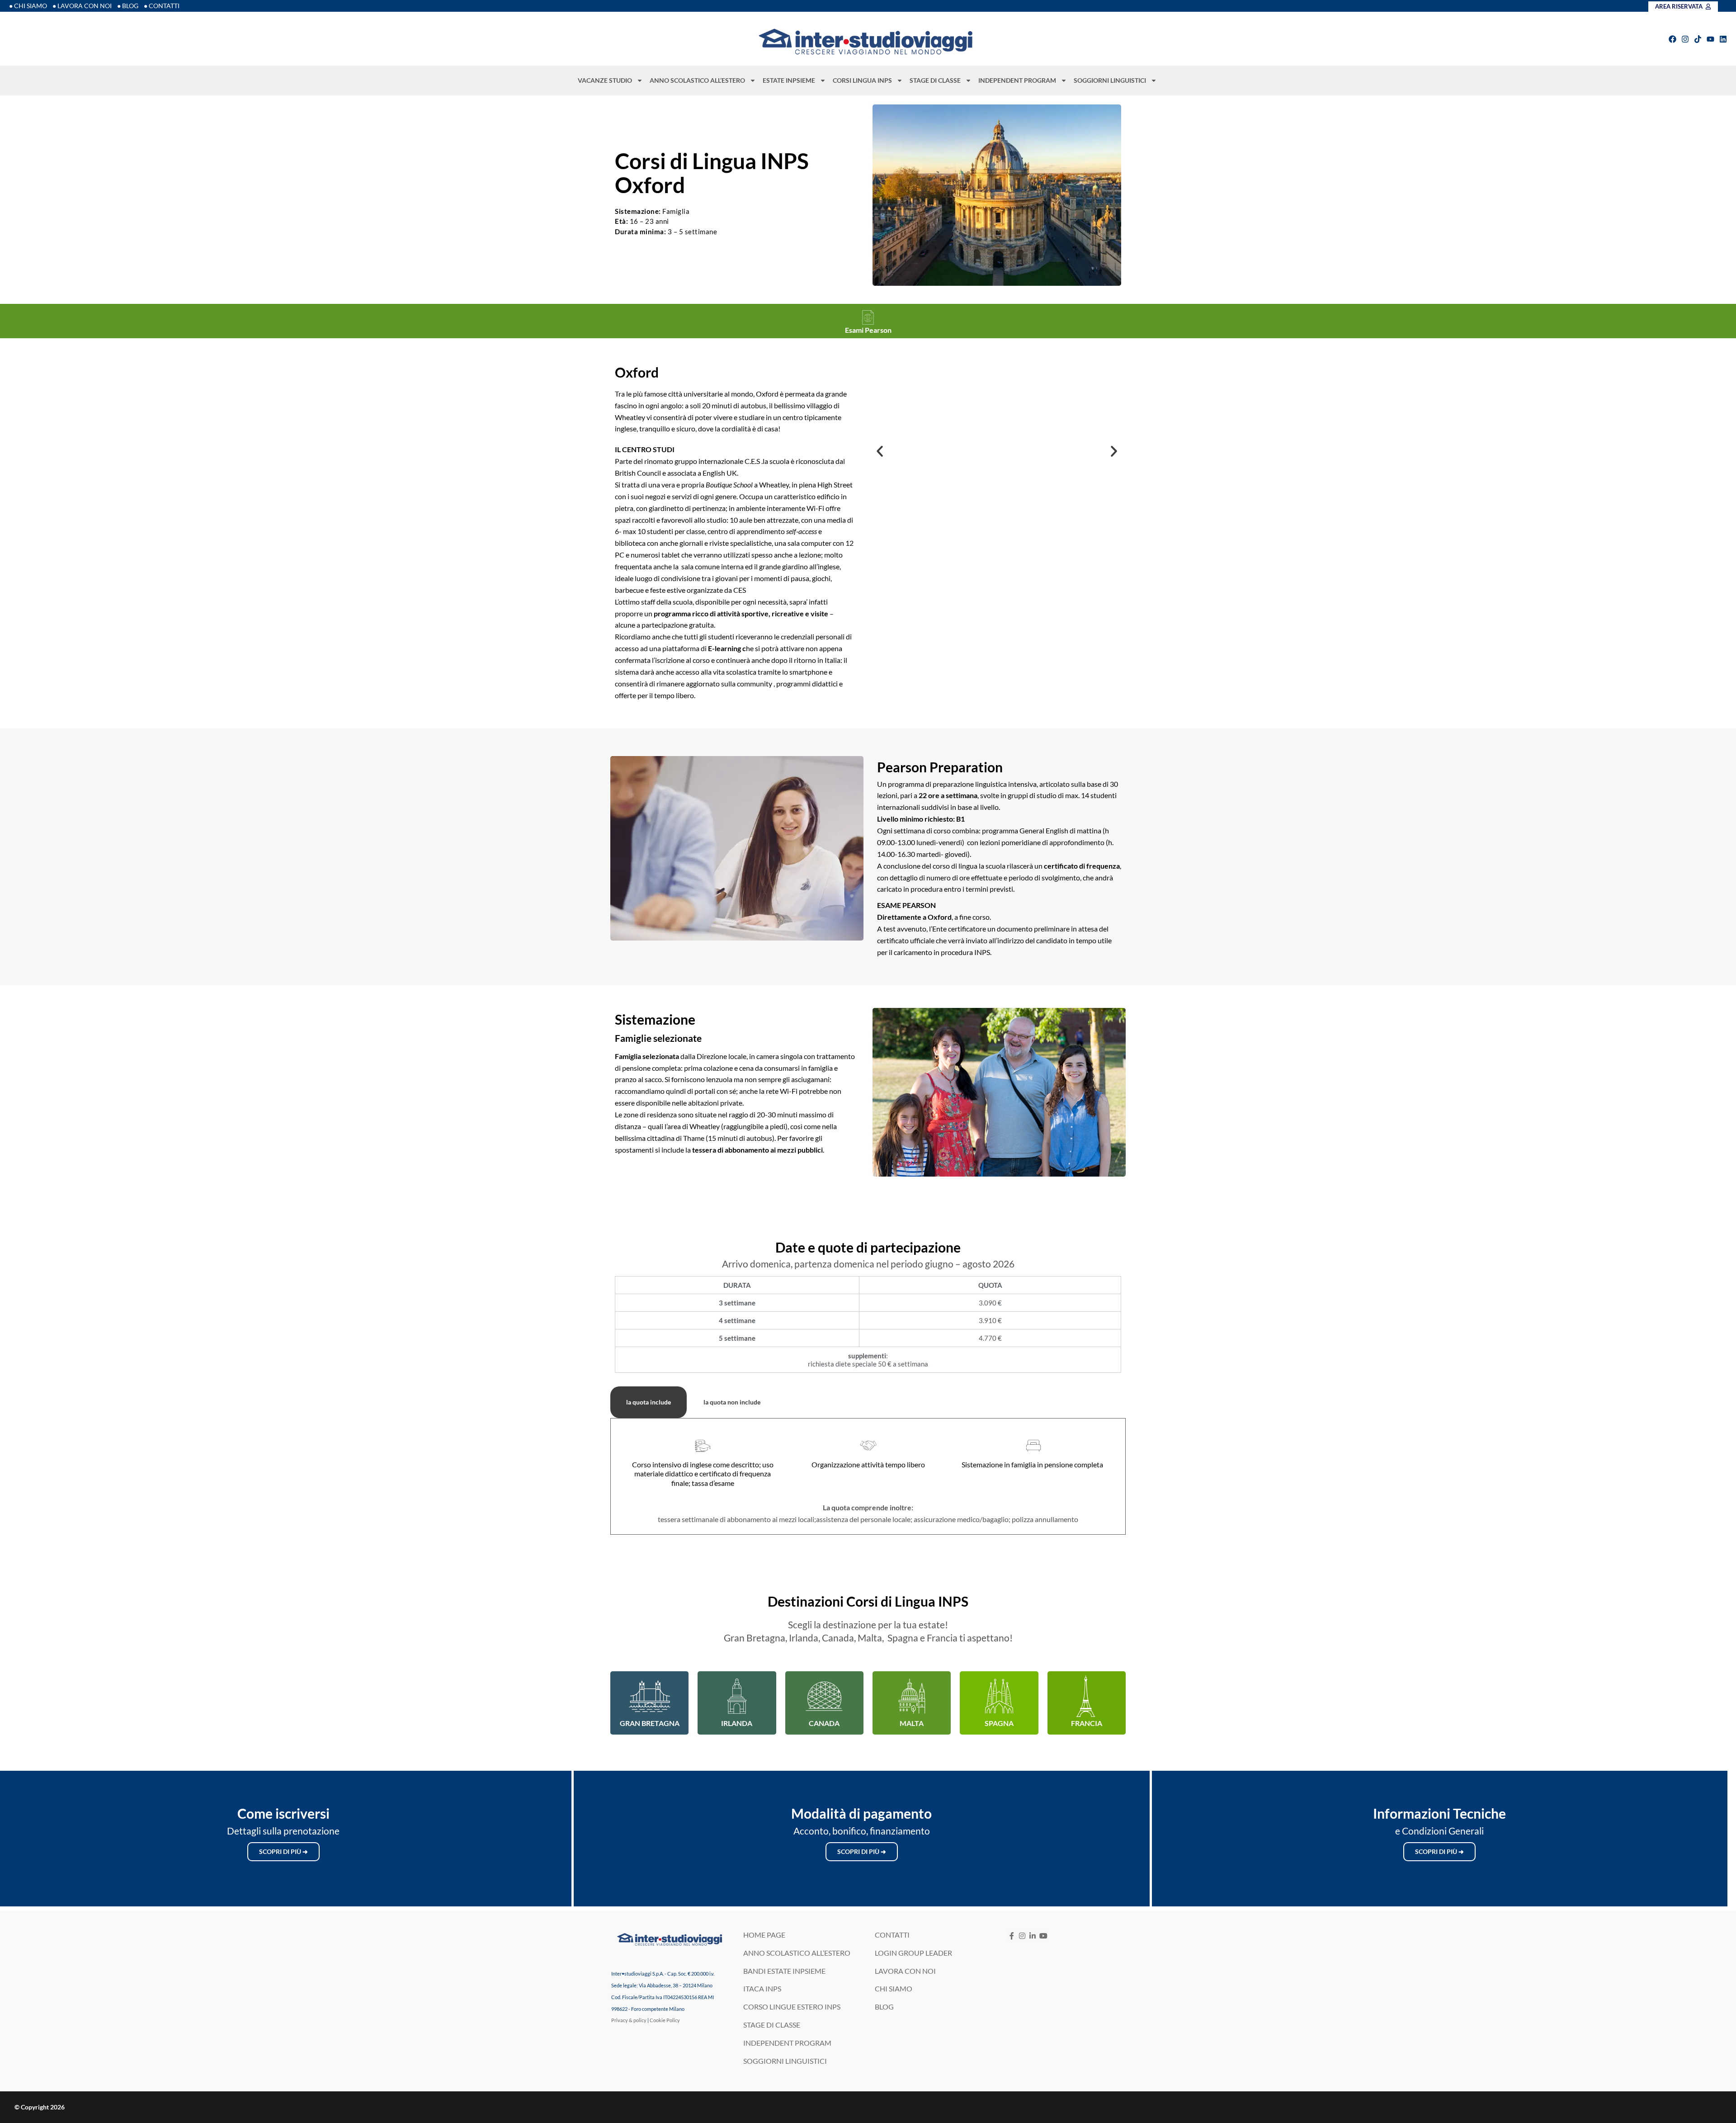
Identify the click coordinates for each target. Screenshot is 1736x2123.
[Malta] (912, 1696)
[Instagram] (1685, 39)
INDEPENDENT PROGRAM (1017, 80)
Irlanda (737, 1723)
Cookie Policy (665, 2020)
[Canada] (824, 1696)
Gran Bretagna (650, 1723)
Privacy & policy (629, 2020)
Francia (1087, 1723)
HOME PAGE (764, 1935)
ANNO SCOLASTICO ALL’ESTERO (697, 80)
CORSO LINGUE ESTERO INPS (792, 2007)
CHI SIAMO (894, 1988)
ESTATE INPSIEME (789, 80)
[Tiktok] (1698, 39)
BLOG (884, 2007)
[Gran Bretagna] (650, 1696)
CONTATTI (892, 1935)
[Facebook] (1672, 39)
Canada (824, 1723)
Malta (912, 1723)
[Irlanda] (737, 1696)
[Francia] (1086, 1696)
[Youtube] (1710, 39)
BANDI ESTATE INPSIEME (784, 1971)
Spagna (999, 1723)
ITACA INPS (762, 1988)
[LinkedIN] (1033, 1936)
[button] (880, 451)
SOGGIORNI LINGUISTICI (1110, 80)
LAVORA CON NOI (905, 1971)
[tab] (649, 1402)
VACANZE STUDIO (605, 80)
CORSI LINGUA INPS (862, 80)
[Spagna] (999, 1696)
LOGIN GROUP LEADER (913, 1953)
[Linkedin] (1723, 39)
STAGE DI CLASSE (935, 80)
